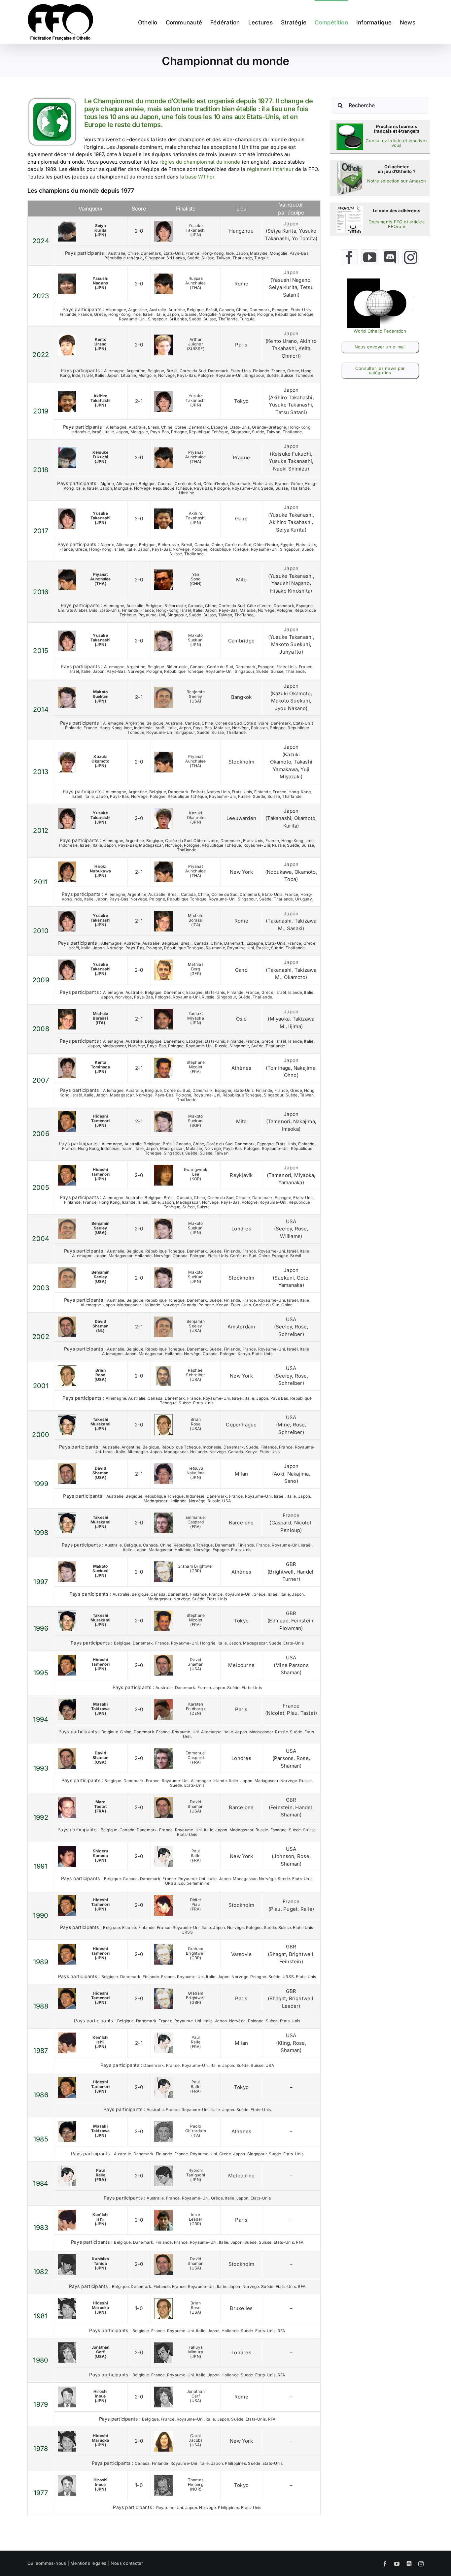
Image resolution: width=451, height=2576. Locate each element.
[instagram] (411, 257)
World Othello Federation (380, 331)
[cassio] (350, 126)
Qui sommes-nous (47, 2563)
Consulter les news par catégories (380, 370)
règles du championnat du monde (200, 162)
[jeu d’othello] (350, 163)
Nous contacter (127, 2563)
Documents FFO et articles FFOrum (397, 224)
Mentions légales (88, 2563)
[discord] (390, 257)
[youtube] (370, 257)
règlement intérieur (270, 169)
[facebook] (349, 257)
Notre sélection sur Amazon (397, 181)
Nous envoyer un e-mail (380, 347)
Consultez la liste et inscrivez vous (397, 143)
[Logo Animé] (380, 281)
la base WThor (197, 177)
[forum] (350, 208)
